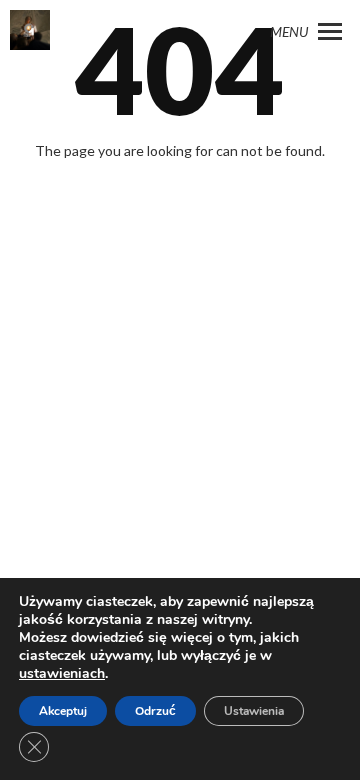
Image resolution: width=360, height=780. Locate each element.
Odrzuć (155, 711)
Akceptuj (63, 711)
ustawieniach (62, 674)
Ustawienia (254, 711)
